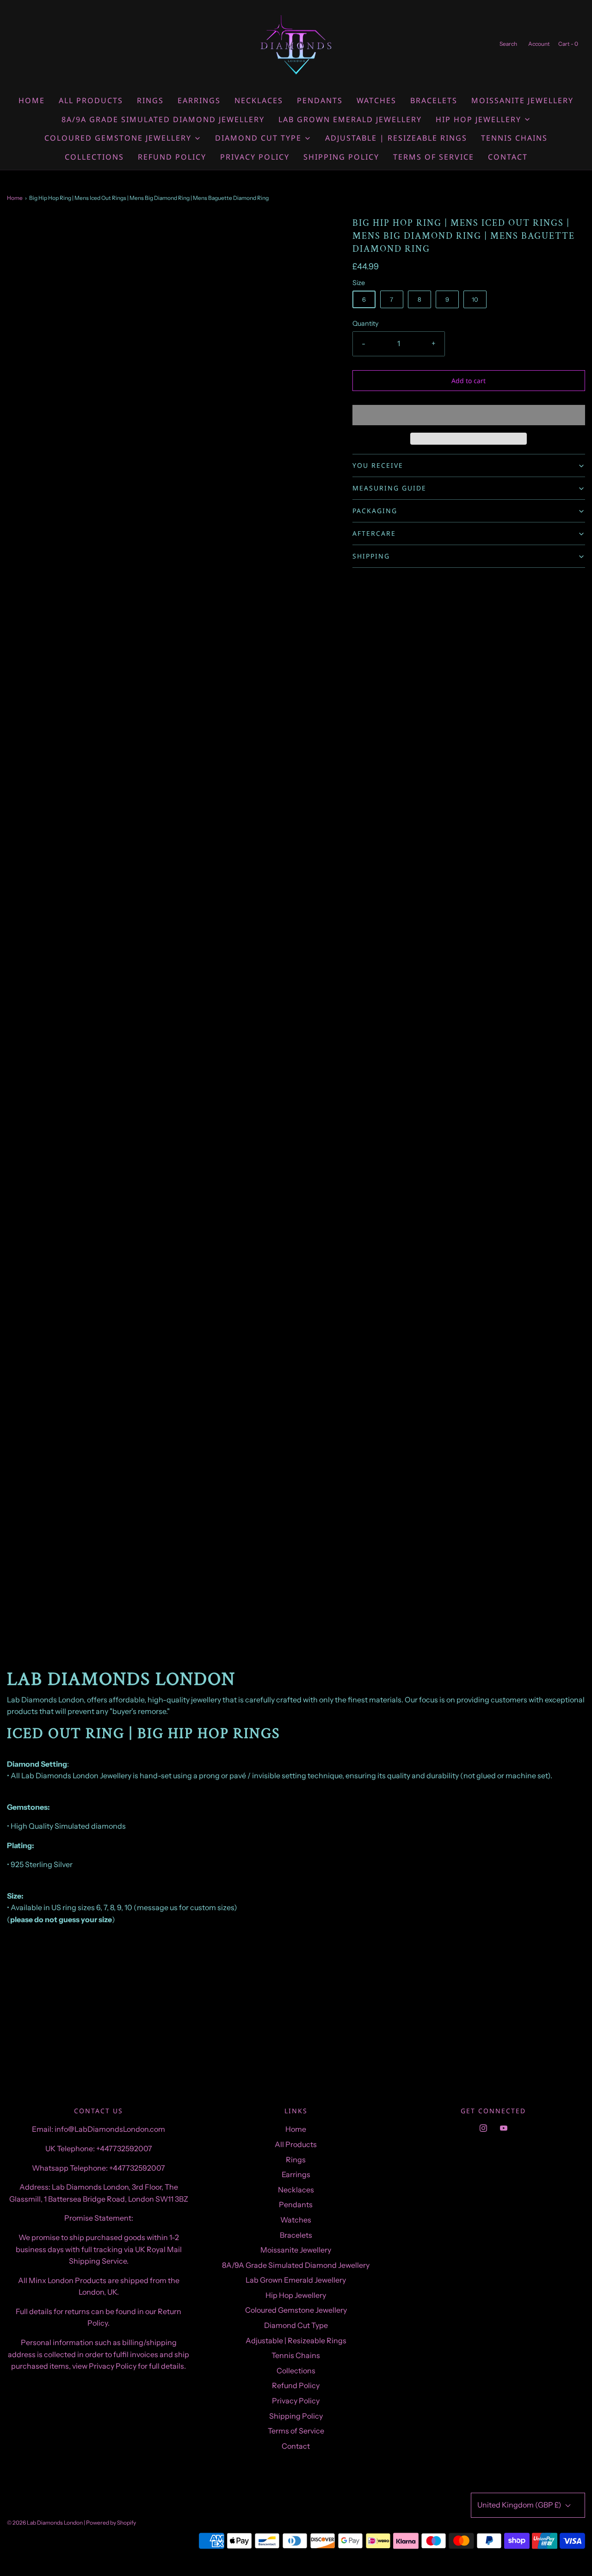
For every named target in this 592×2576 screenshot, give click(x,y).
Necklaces (259, 100)
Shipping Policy (341, 157)
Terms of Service (434, 157)
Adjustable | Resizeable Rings (396, 138)
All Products (91, 100)
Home (32, 100)
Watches (376, 100)
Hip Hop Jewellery (296, 2295)
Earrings (199, 100)
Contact (508, 157)
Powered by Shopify (111, 2523)
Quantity (366, 323)
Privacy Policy (255, 157)
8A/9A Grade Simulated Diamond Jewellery (163, 119)
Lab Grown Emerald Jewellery (350, 119)
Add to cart (469, 381)
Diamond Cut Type (296, 2325)
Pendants (320, 100)
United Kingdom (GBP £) (520, 2505)
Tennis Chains (514, 138)
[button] (469, 415)
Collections (94, 157)
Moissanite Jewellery (522, 100)
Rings (150, 100)
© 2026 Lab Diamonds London (45, 2523)
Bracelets (434, 100)
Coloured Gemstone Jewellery (296, 2310)
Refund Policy (172, 157)
